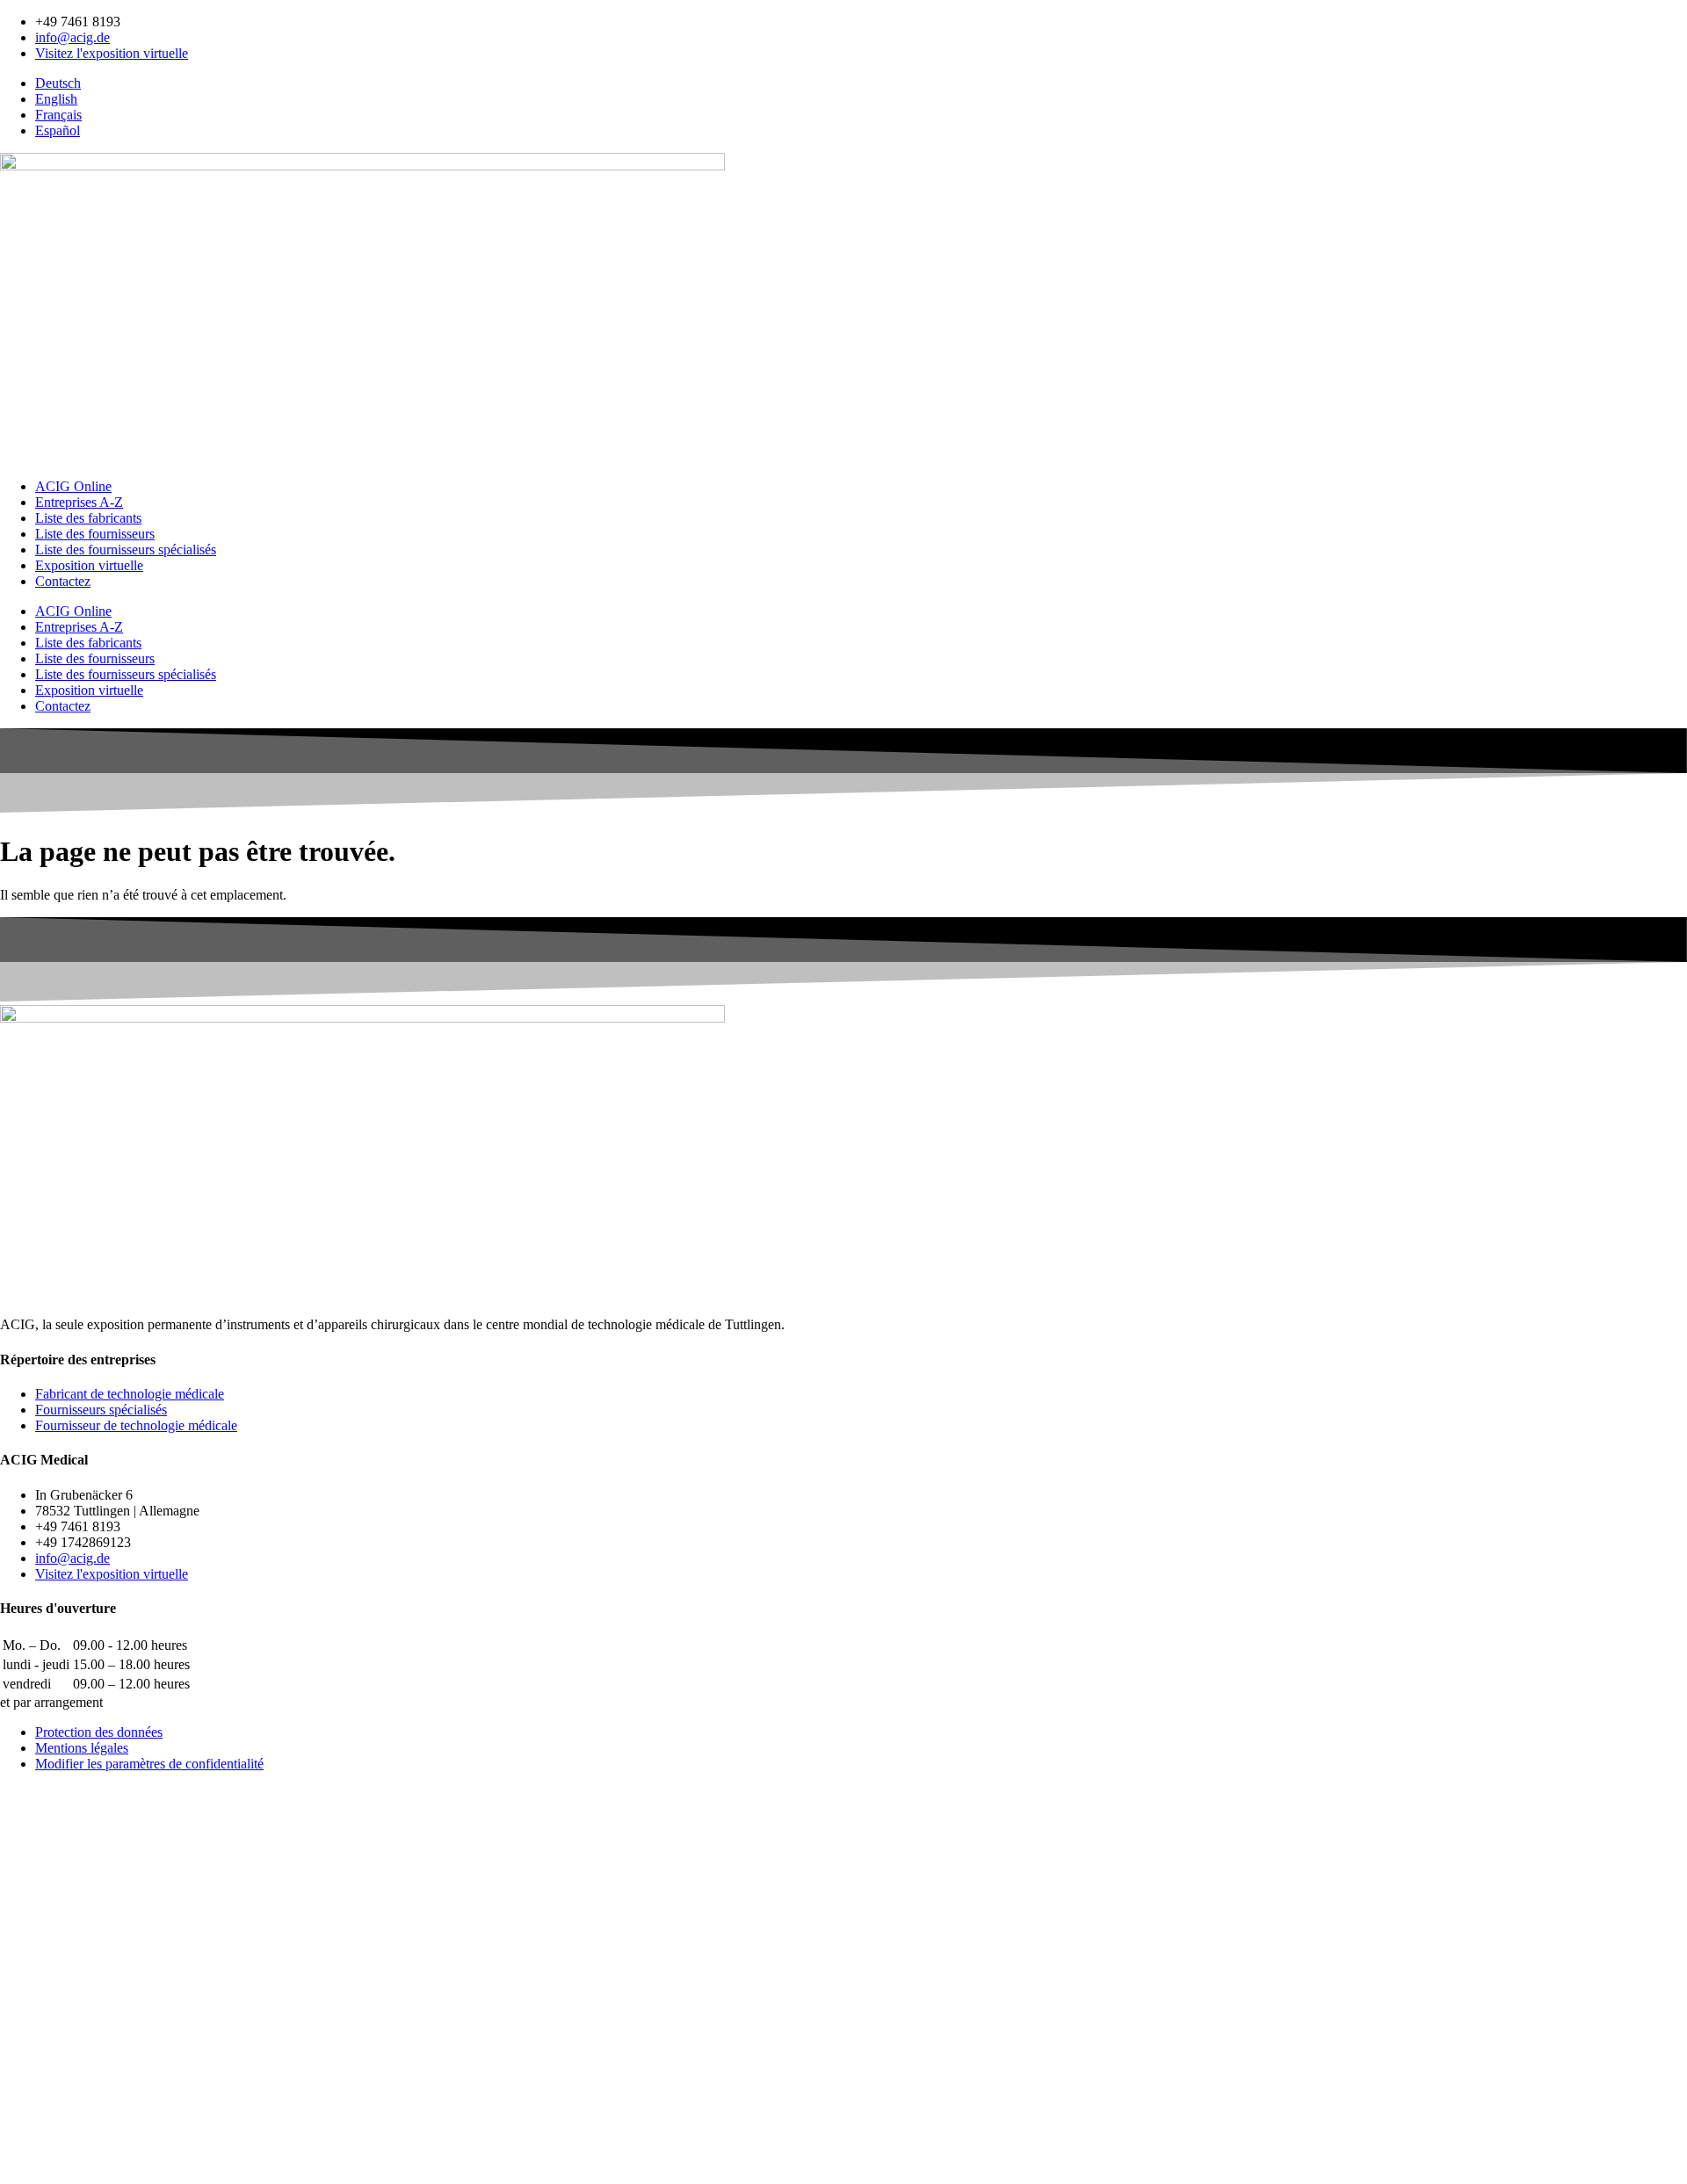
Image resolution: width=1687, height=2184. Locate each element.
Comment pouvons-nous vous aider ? (110, 1964)
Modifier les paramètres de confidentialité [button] (149, 1764)
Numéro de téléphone (65, 2016)
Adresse (25, 2053)
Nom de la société (53, 2034)
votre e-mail (37, 1997)
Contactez (63, 581)
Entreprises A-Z (79, 502)
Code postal (37, 2071)
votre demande (46, 2140)
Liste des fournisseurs (95, 534)
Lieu (15, 2090)
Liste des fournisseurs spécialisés (126, 550)
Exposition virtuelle (89, 565)
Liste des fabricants (88, 518)
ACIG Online (73, 486)
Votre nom (33, 1946)
